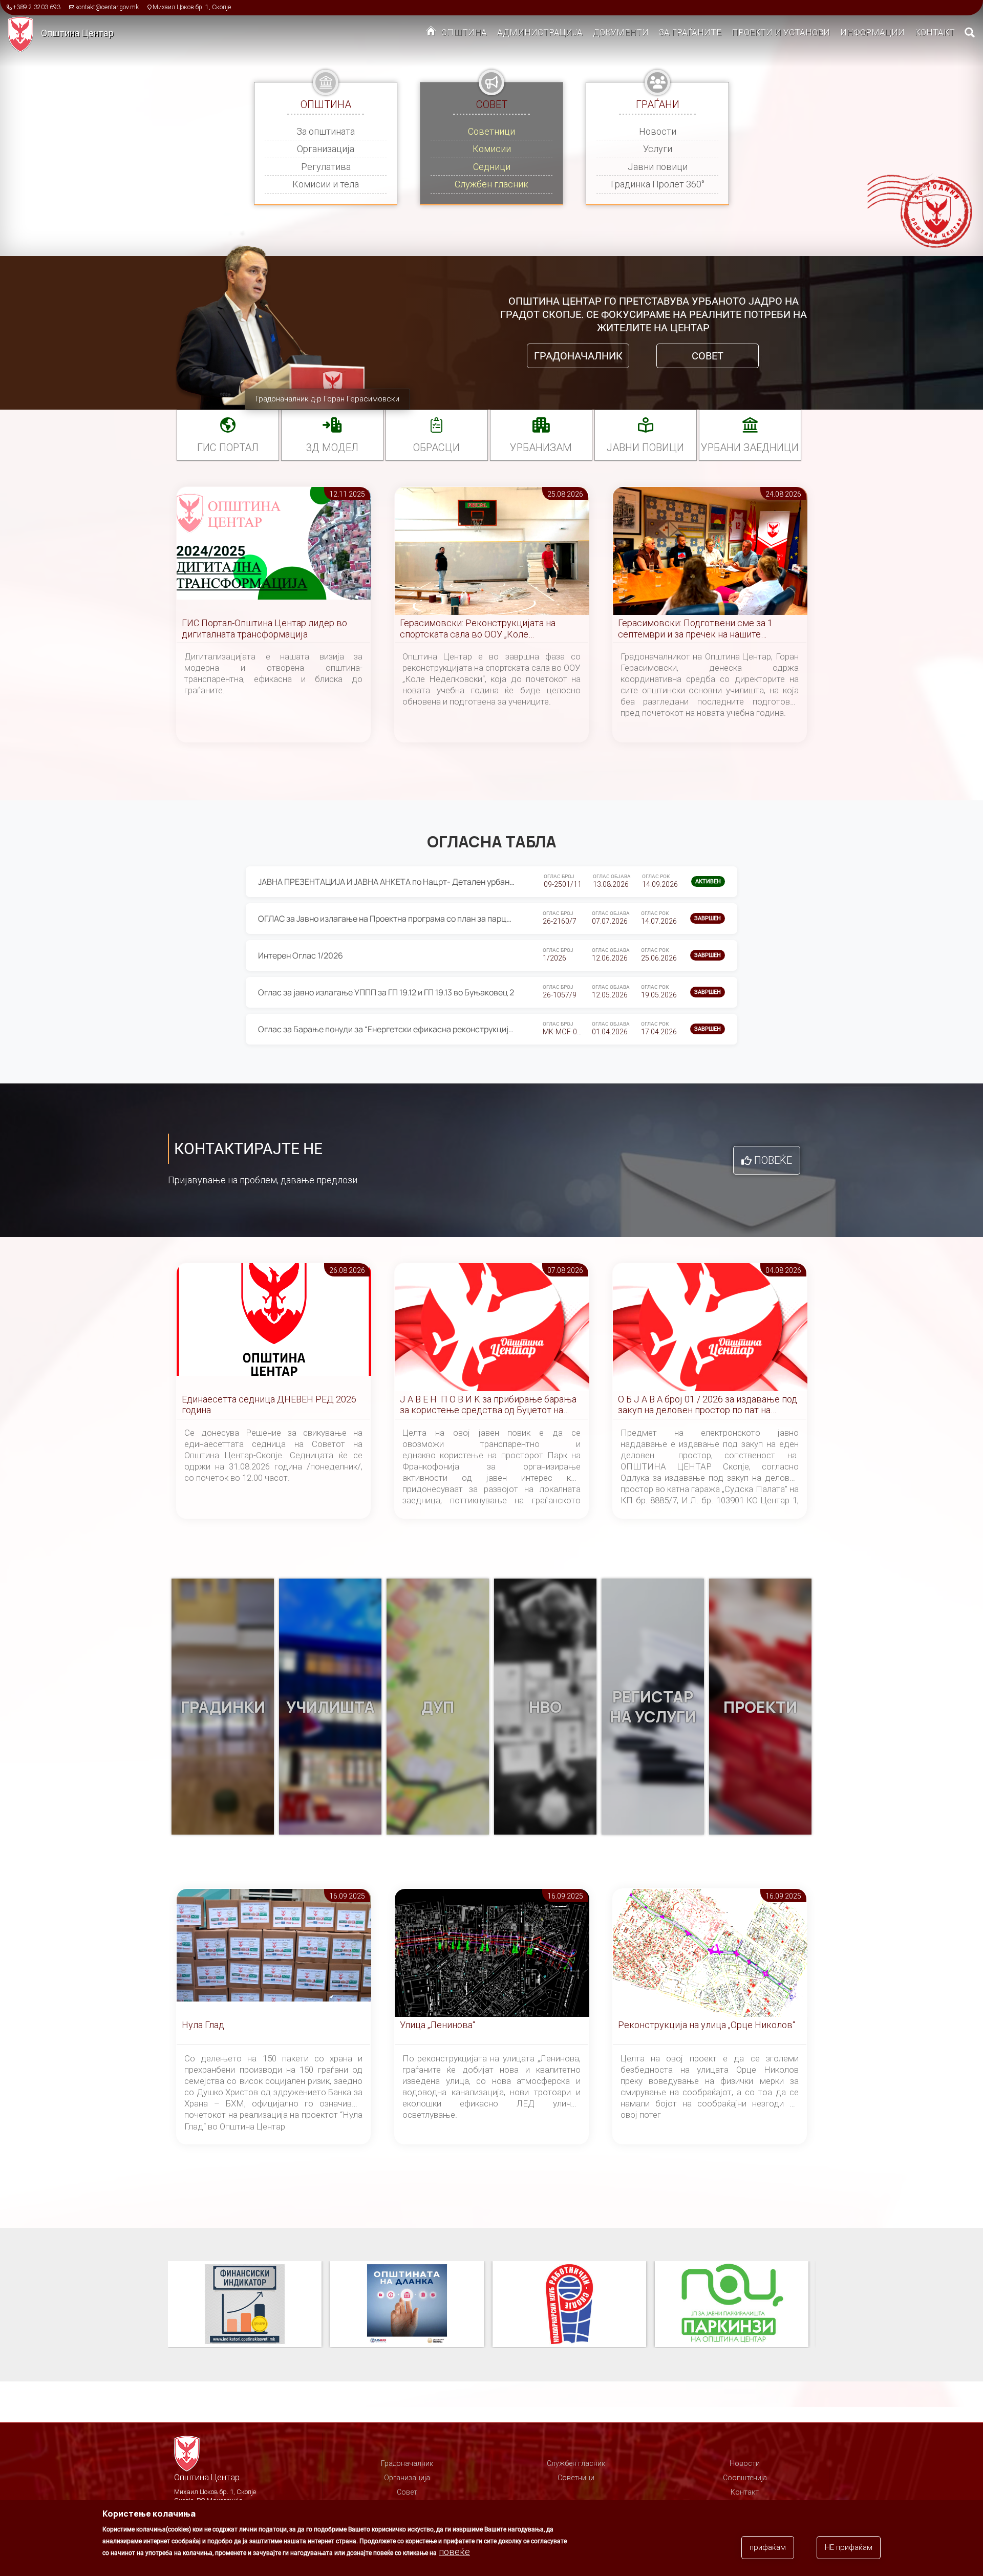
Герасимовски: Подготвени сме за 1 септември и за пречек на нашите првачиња (695, 629)
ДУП (438, 1707)
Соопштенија (745, 2478)
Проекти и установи (781, 32)
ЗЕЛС (732, 2305)
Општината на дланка (245, 2305)
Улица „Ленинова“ (437, 2025)
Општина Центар (77, 33)
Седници (492, 167)
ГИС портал (228, 448)
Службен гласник (491, 184)
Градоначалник (578, 356)
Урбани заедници (750, 448)
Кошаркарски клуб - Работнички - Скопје (407, 2305)
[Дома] (24, 34)
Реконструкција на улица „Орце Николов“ (707, 2025)
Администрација (540, 32)
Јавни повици (658, 167)
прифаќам (768, 2547)
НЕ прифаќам (849, 2547)
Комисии (492, 149)
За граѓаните (690, 32)
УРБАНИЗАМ (541, 448)
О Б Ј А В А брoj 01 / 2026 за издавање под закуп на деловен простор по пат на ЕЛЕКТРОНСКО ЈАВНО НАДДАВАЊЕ (708, 1405)
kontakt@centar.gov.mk (107, 7)
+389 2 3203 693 (37, 7)
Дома (431, 33)
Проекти (760, 1707)
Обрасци (436, 448)
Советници (491, 131)
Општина (464, 32)
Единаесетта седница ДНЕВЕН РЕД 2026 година (269, 1405)
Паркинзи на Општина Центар (569, 2305)
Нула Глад (203, 2025)
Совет (708, 356)
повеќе (454, 2552)
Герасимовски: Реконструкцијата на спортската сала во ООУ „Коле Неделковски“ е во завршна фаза (478, 629)
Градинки (223, 1707)
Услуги (658, 149)
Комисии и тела (326, 184)
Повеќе (773, 1160)
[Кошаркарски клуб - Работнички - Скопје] (411, 2305)
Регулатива (326, 167)
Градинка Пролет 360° (658, 184)
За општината (326, 131)
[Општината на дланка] (249, 2305)
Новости (658, 131)
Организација (326, 149)
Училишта (330, 1707)
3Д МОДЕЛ (332, 448)
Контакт (935, 32)
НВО (545, 1707)
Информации (872, 32)
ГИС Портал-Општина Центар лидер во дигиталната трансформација (264, 629)
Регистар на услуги (653, 1707)
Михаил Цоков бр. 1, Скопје (192, 7)
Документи (621, 32)
